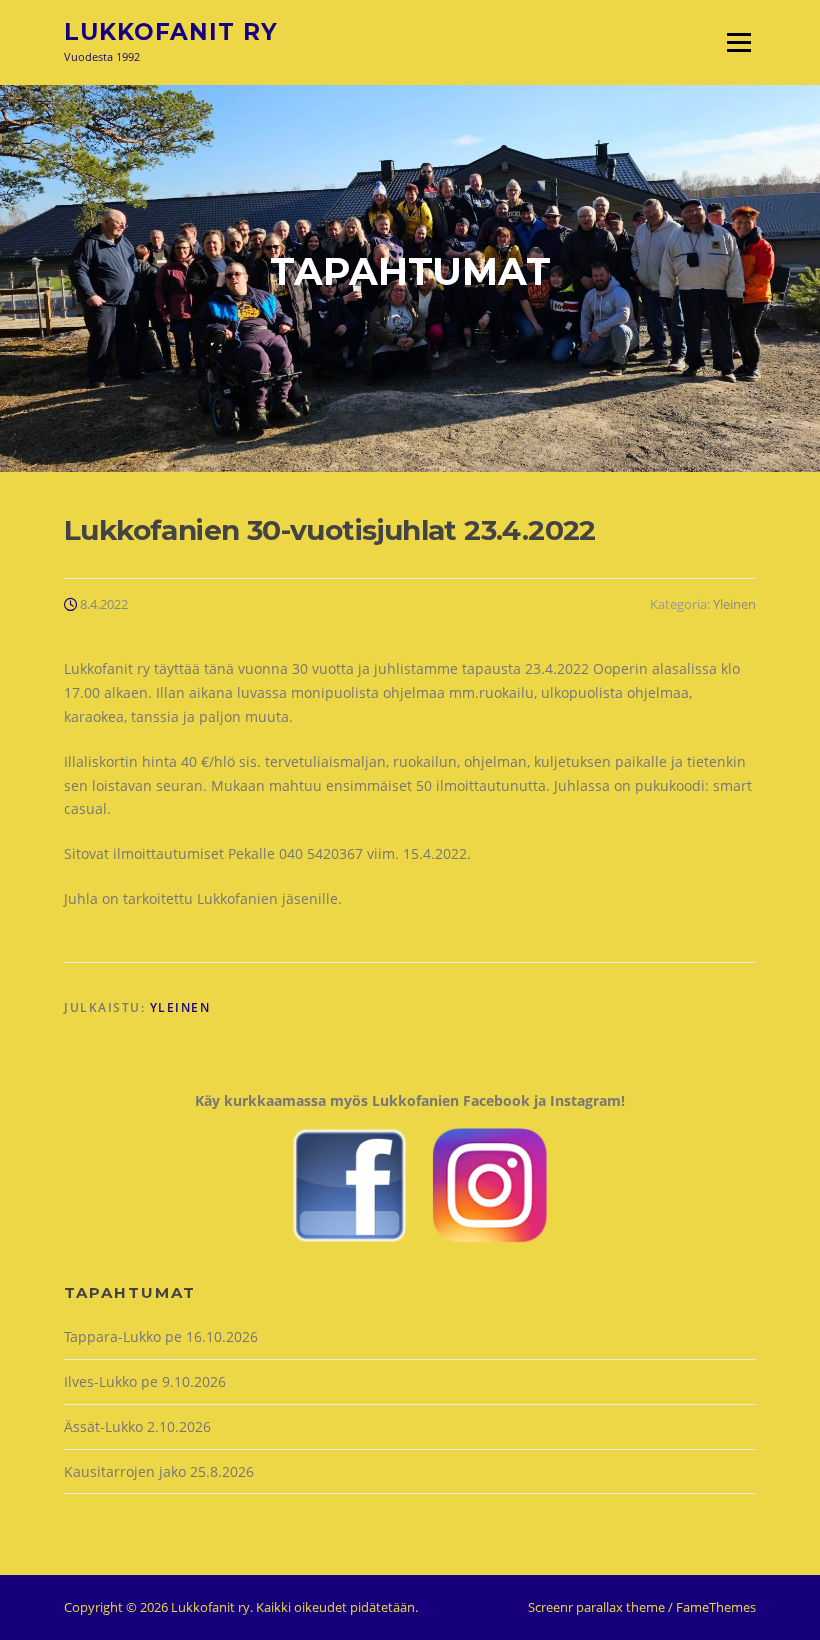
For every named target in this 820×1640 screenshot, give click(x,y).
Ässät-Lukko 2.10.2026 (137, 1426)
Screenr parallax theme (596, 1607)
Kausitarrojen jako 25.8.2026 (159, 1471)
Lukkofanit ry (171, 32)
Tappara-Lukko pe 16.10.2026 (161, 1336)
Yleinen (734, 604)
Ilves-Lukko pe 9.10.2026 (145, 1381)
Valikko (738, 42)
